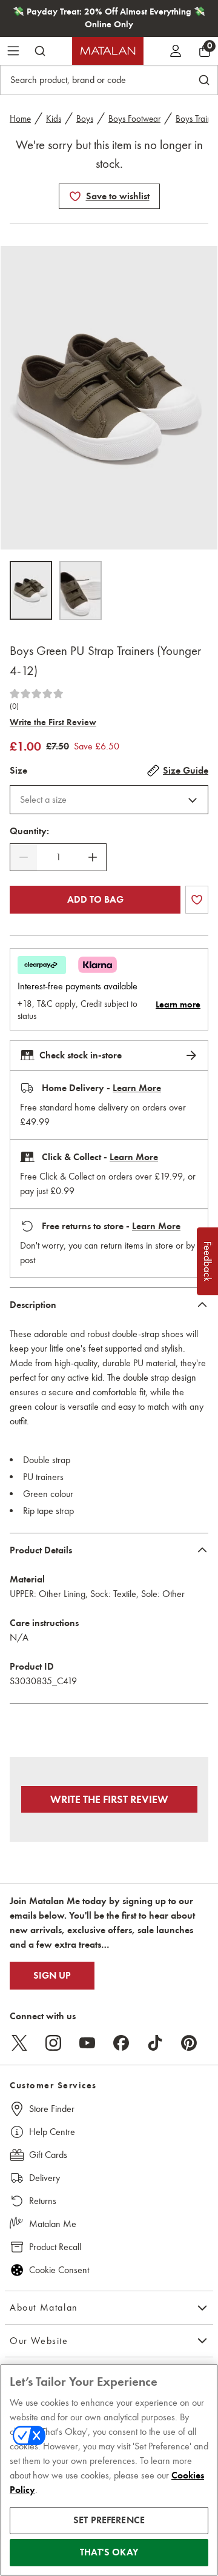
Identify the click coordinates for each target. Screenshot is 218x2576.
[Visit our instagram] (53, 2043)
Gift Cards (48, 2155)
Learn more (178, 1004)
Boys (85, 119)
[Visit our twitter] (19, 2043)
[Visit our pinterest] (189, 2043)
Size (18, 771)
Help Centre (52, 2132)
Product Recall (55, 2247)
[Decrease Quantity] (24, 857)
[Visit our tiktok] (155, 2043)
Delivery (45, 2178)
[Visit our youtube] (87, 2043)
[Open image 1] (31, 590)
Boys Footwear (134, 119)
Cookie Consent (59, 2270)
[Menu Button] (13, 51)
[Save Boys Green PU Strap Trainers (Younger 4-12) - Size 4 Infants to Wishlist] (75, 196)
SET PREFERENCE (109, 2520)
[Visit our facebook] (121, 2043)
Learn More (137, 1088)
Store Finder (52, 2109)
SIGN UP (52, 1976)
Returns (43, 2201)
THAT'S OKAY (109, 2552)
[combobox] (109, 800)
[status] (58, 857)
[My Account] (176, 51)
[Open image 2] (81, 590)
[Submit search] (40, 51)
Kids (54, 119)
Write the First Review (53, 722)
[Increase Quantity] (93, 857)
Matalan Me (53, 2224)
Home (20, 119)
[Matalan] (108, 51)
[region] (109, 2470)
